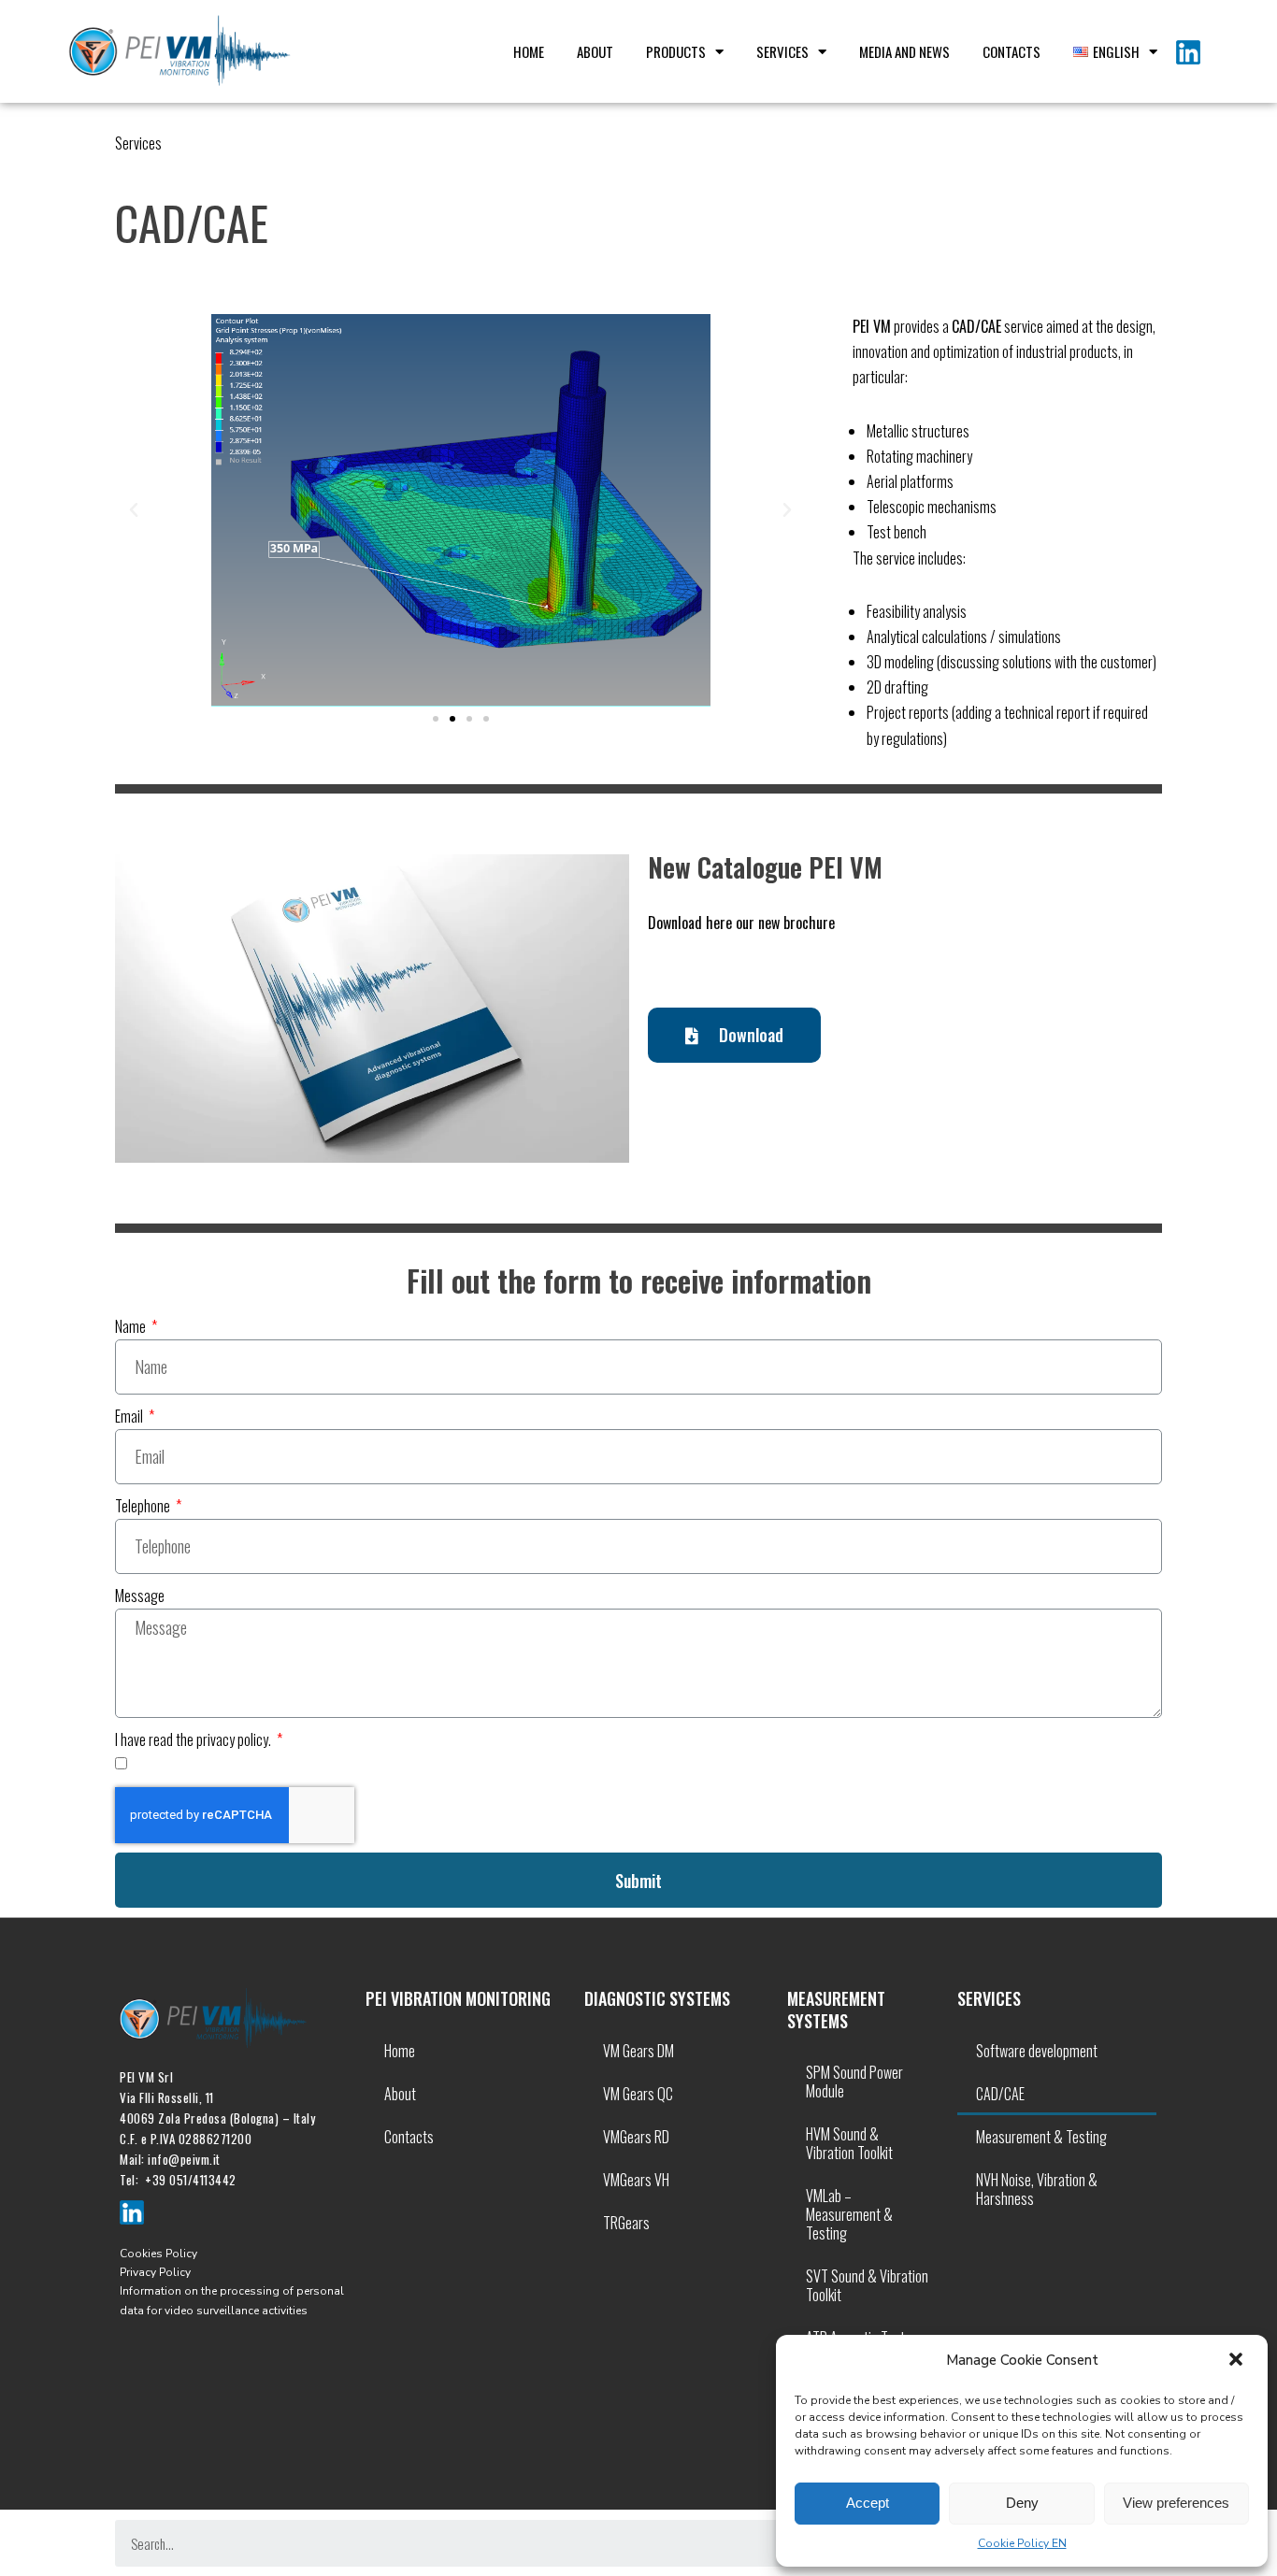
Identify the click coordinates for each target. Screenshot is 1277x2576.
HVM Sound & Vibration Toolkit (849, 2143)
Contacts (1012, 51)
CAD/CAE (1000, 2094)
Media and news (904, 51)
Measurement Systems (836, 2009)
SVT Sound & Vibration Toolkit (867, 2285)
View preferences (1176, 2503)
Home (529, 51)
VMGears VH (636, 2180)
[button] (1238, 2361)
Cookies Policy (158, 2254)
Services (782, 51)
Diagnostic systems (657, 1998)
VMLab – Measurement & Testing (849, 2214)
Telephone (144, 1506)
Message (140, 1596)
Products (676, 51)
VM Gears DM (638, 2051)
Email (130, 1416)
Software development (1037, 2051)
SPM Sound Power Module (854, 2082)
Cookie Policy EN (1022, 2543)
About (595, 51)
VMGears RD (636, 2137)
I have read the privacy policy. (194, 1739)
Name (132, 1326)
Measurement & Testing (1041, 2137)
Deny (1022, 2503)
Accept (868, 2503)
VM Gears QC (638, 2094)
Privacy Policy (155, 2272)
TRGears (626, 2223)
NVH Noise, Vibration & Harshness (1037, 2189)
